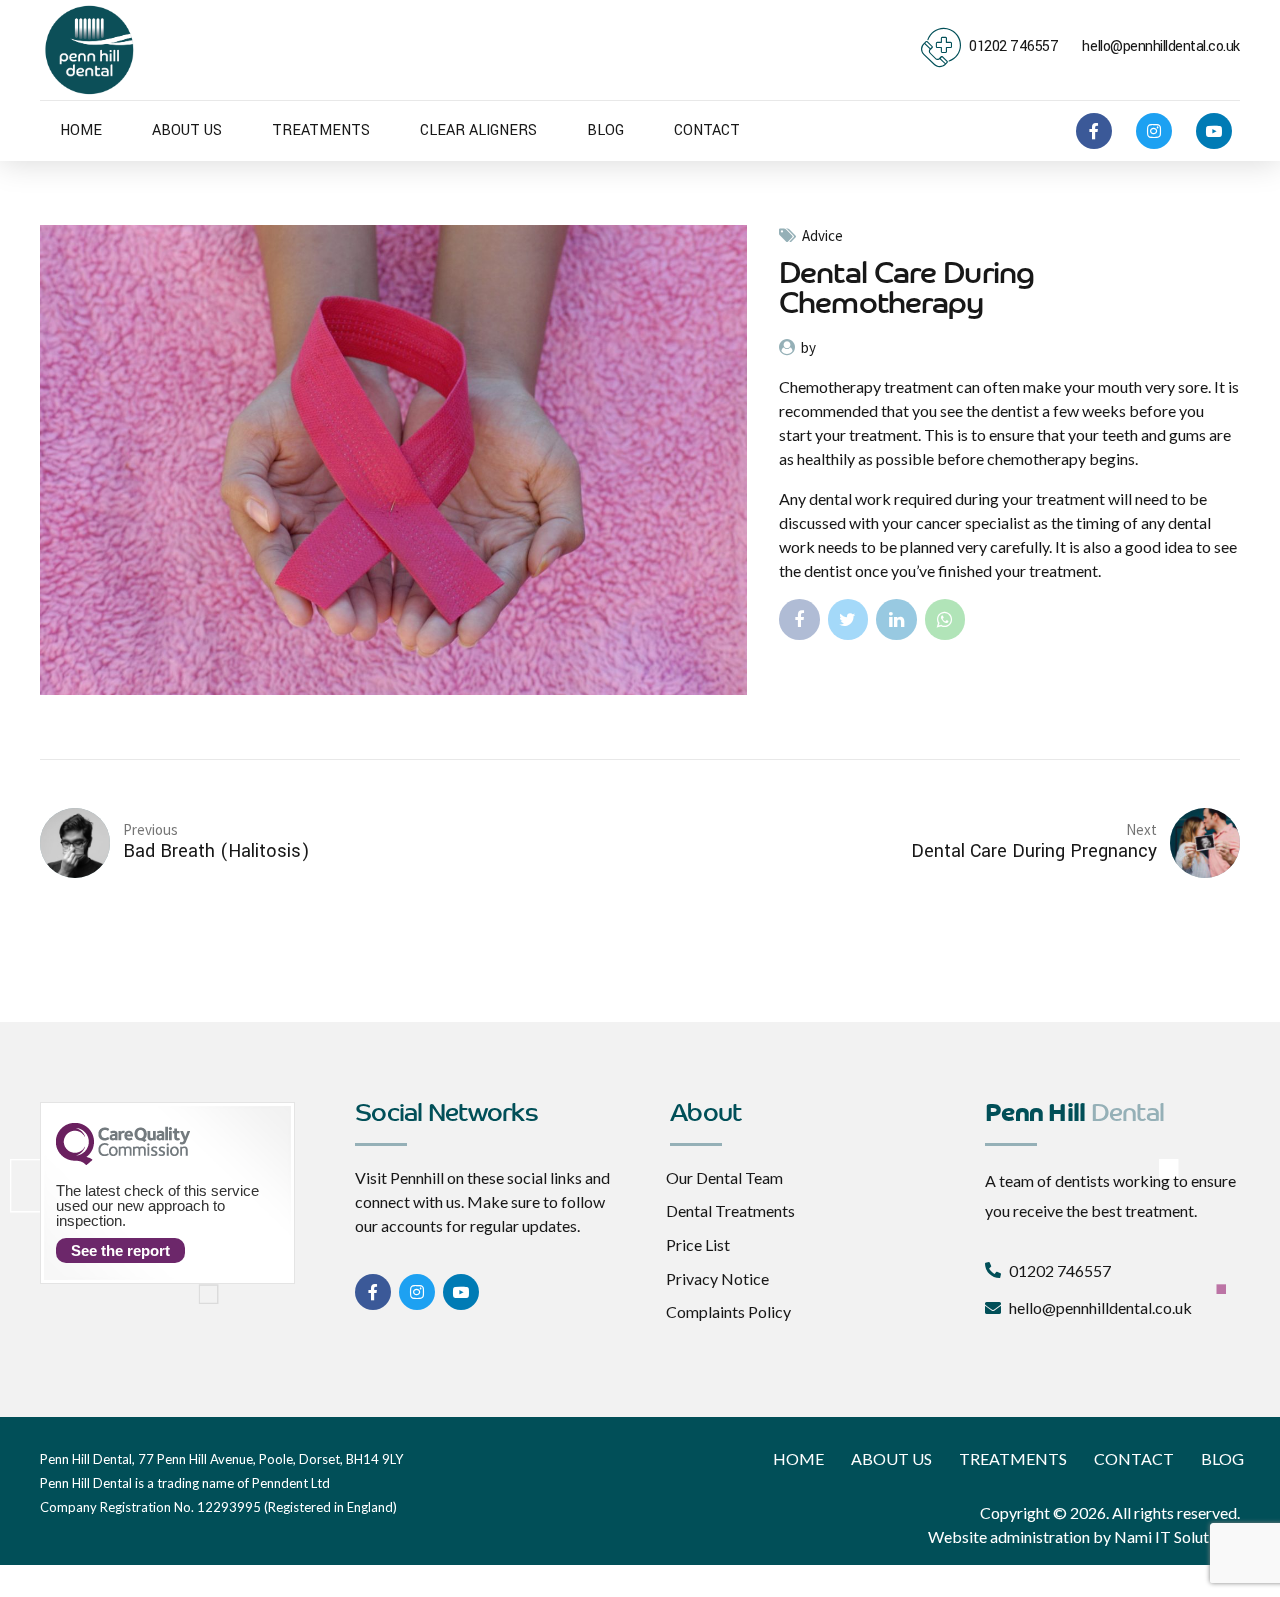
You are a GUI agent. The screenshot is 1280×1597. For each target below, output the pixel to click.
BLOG (605, 130)
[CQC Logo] (123, 1160)
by (808, 347)
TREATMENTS (321, 130)
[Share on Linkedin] (896, 619)
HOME (81, 130)
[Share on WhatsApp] (945, 619)
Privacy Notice (717, 1278)
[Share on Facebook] (799, 619)
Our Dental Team (724, 1177)
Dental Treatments (730, 1210)
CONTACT (707, 130)
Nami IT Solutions (1175, 1536)
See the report (120, 1250)
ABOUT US (187, 130)
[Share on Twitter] (848, 619)
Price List (698, 1244)
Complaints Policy (728, 1311)
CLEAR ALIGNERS (478, 130)
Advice (822, 236)
